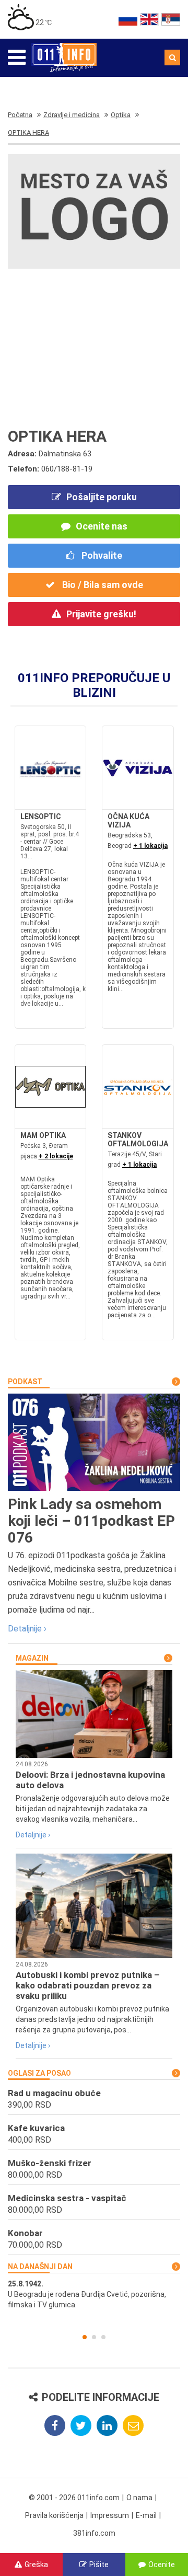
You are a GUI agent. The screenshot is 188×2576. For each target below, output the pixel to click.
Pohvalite (101, 555)
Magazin (32, 1658)
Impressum (110, 2515)
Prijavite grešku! (101, 614)
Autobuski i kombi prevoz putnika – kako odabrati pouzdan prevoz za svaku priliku (88, 1985)
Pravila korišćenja (54, 2515)
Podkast (25, 1382)
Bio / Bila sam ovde (102, 585)
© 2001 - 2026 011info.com (74, 2498)
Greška (36, 2564)
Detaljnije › (27, 1629)
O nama (139, 2498)
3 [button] (103, 2337)
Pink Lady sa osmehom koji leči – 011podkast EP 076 (91, 1521)
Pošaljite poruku (102, 497)
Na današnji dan (40, 2267)
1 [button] (85, 2337)
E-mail (146, 2515)
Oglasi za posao (39, 2073)
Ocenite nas (102, 526)
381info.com (94, 2533)
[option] (94, 2294)
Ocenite (162, 2564)
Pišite (99, 2564)
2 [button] (94, 2337)
